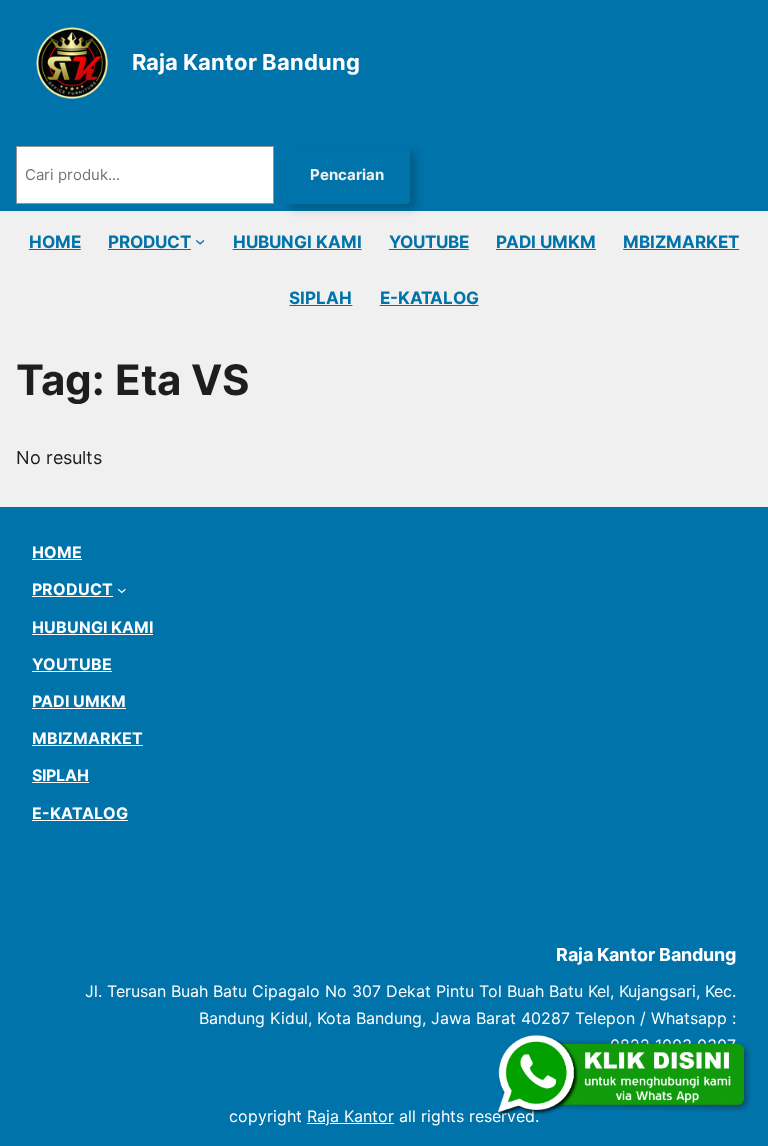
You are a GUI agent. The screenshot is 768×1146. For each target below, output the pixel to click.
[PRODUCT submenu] (200, 241)
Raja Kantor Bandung (246, 62)
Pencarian (347, 174)
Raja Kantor (350, 1116)
